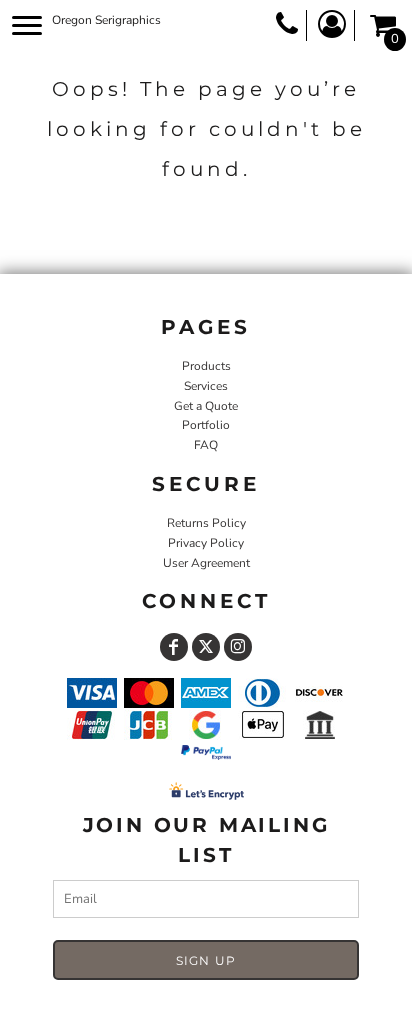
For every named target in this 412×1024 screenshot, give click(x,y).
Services (206, 386)
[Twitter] (206, 647)
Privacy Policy (206, 543)
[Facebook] (174, 647)
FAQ (206, 445)
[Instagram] (238, 647)
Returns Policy (206, 523)
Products (206, 366)
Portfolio (206, 425)
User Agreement (206, 563)
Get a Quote (206, 406)
